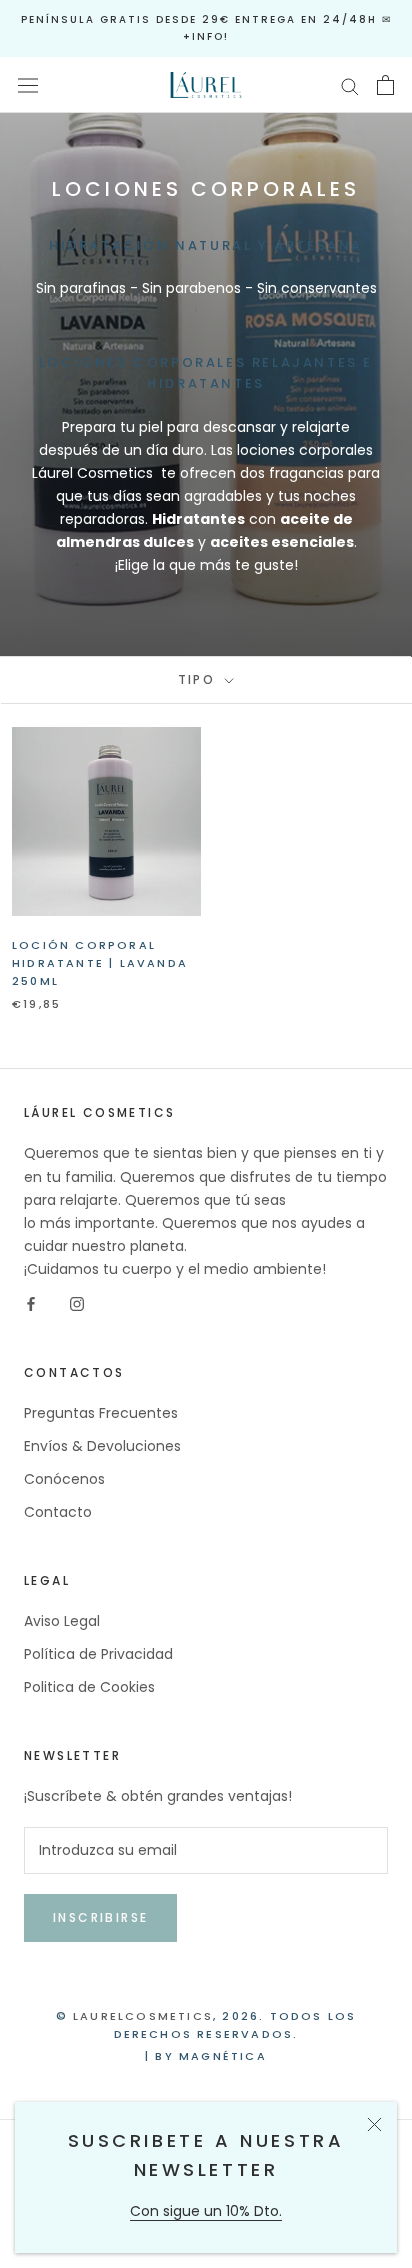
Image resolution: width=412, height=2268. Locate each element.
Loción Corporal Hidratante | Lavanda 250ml (100, 963)
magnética (223, 2056)
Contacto (58, 1512)
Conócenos (64, 1479)
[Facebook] (31, 1303)
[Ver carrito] (385, 85)
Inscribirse (100, 1917)
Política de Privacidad (98, 1654)
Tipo (199, 679)
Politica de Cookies (89, 1687)
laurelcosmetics (143, 2016)
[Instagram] (77, 1303)
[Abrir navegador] (28, 85)
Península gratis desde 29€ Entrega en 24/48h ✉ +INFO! (206, 28)
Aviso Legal (62, 1621)
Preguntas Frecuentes (101, 1413)
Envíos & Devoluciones (102, 1446)
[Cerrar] (374, 2124)
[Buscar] (350, 85)
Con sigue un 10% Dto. (206, 2211)
